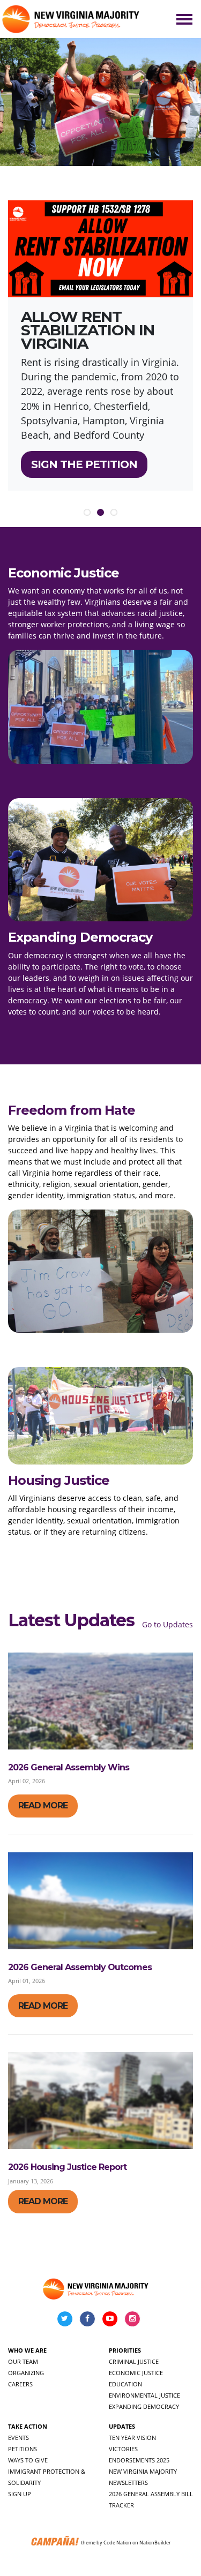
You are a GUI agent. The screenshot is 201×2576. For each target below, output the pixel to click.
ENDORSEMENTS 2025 (139, 2460)
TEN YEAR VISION (132, 2438)
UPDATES (122, 2426)
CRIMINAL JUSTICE (134, 2361)
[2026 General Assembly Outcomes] (100, 1901)
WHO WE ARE (27, 2350)
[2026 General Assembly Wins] (100, 1701)
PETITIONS (23, 2449)
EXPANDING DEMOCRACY (144, 2406)
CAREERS (20, 2384)
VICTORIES (123, 2449)
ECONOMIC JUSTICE (136, 2373)
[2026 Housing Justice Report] (100, 2101)
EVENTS (18, 2438)
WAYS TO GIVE (28, 2460)
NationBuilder (155, 2543)
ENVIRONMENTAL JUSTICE (144, 2395)
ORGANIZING (26, 2373)
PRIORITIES (125, 2350)
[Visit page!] (66, 2318)
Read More (43, 1805)
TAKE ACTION (28, 2426)
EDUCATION (125, 2384)
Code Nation (117, 2543)
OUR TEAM (23, 2361)
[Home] (72, 19)
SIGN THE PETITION (84, 464)
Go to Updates (167, 1624)
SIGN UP (20, 2494)
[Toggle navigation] (184, 19)
